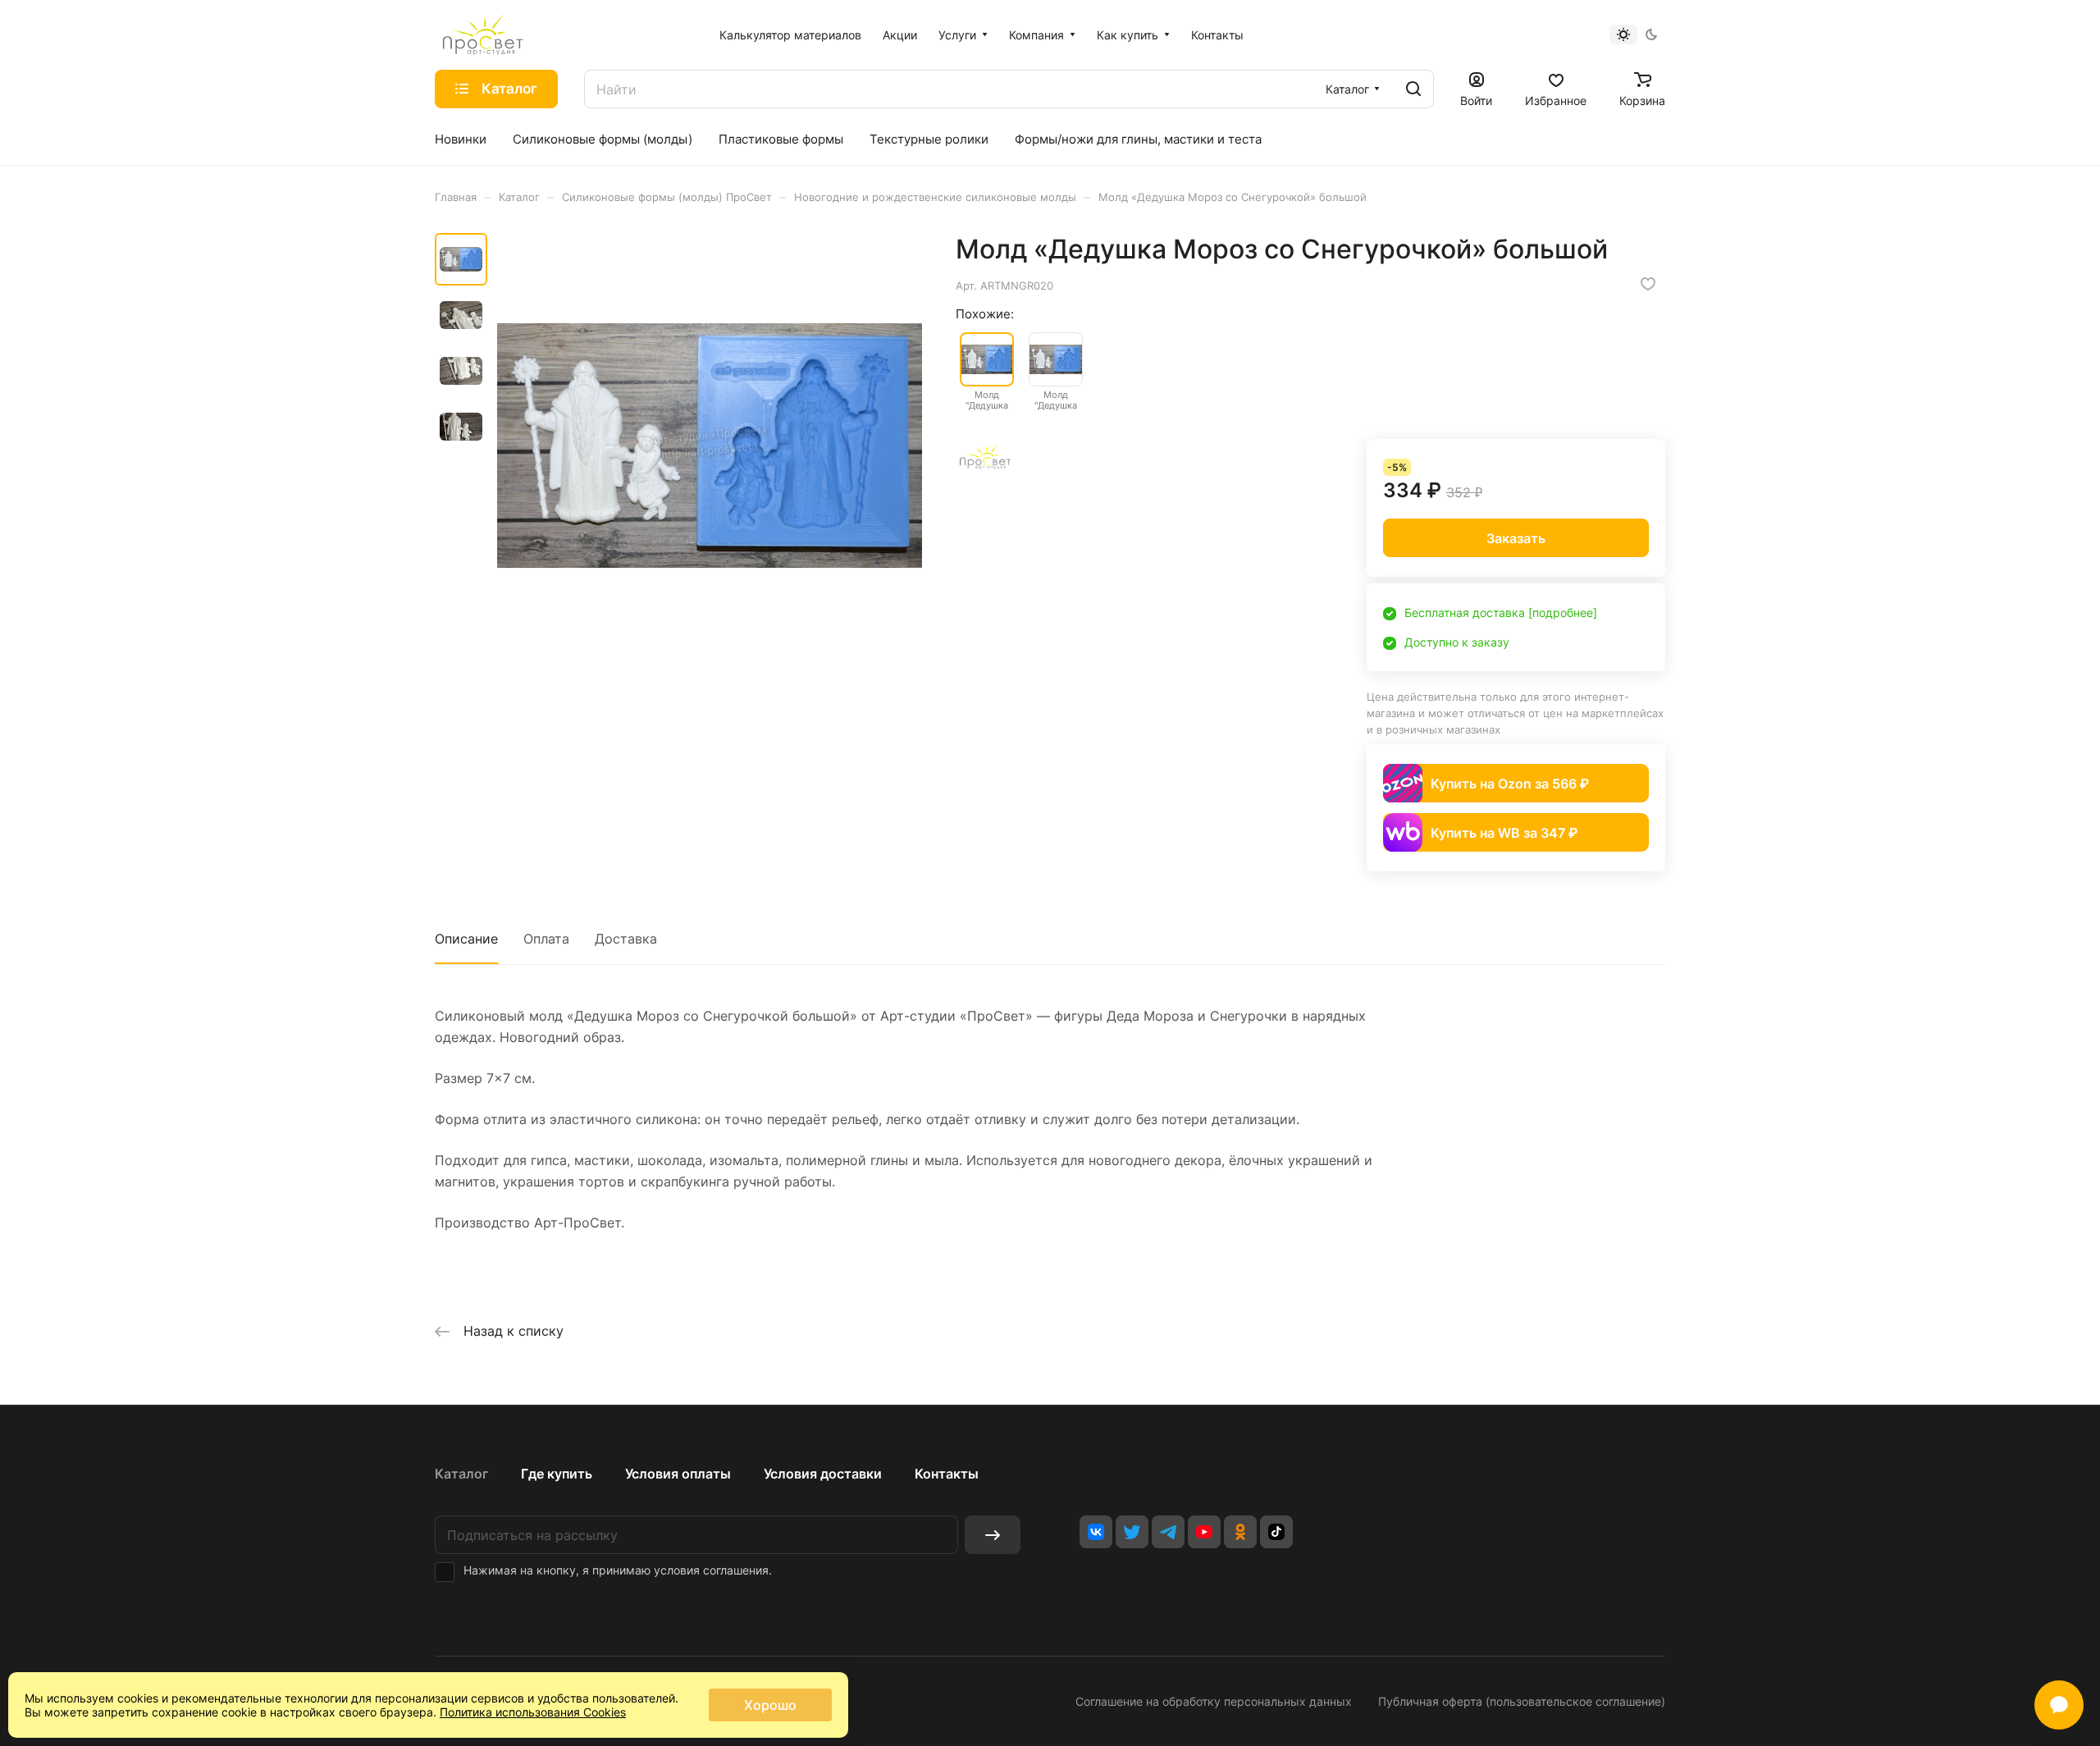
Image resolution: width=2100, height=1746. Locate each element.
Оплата (546, 939)
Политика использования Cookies (533, 1712)
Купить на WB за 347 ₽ (1504, 833)
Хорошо (770, 1705)
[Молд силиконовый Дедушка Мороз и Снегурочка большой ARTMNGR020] (710, 446)
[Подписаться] (993, 1535)
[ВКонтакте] (1096, 1532)
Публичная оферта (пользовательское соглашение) (1522, 1701)
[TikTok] (1276, 1532)
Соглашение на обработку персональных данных (1214, 1701)
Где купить (557, 1474)
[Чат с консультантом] (2059, 1705)
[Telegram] (1168, 1532)
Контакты (947, 1474)
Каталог (461, 1474)
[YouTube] (1204, 1532)
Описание (466, 939)
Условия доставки (823, 1474)
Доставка (626, 939)
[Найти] (1413, 89)
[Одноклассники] (1240, 1532)
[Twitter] (1132, 1532)
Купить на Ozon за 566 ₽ (1510, 784)
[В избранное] (1648, 284)
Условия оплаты (678, 1474)
